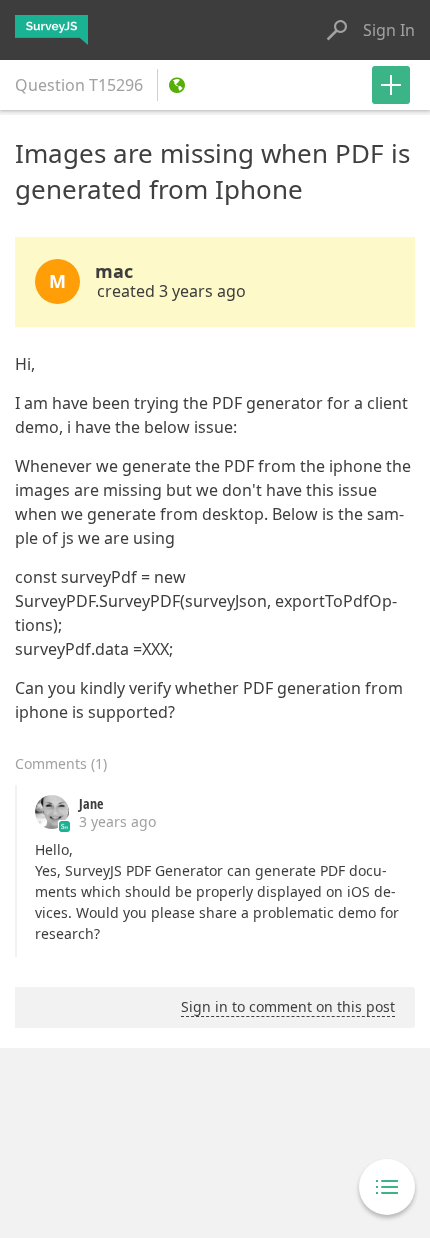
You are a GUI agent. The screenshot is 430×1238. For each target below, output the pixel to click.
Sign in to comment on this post (288, 1006)
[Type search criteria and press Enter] (337, 30)
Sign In (389, 30)
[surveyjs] (51, 30)
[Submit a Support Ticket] (391, 85)
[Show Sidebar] (387, 1187)
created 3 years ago (171, 291)
